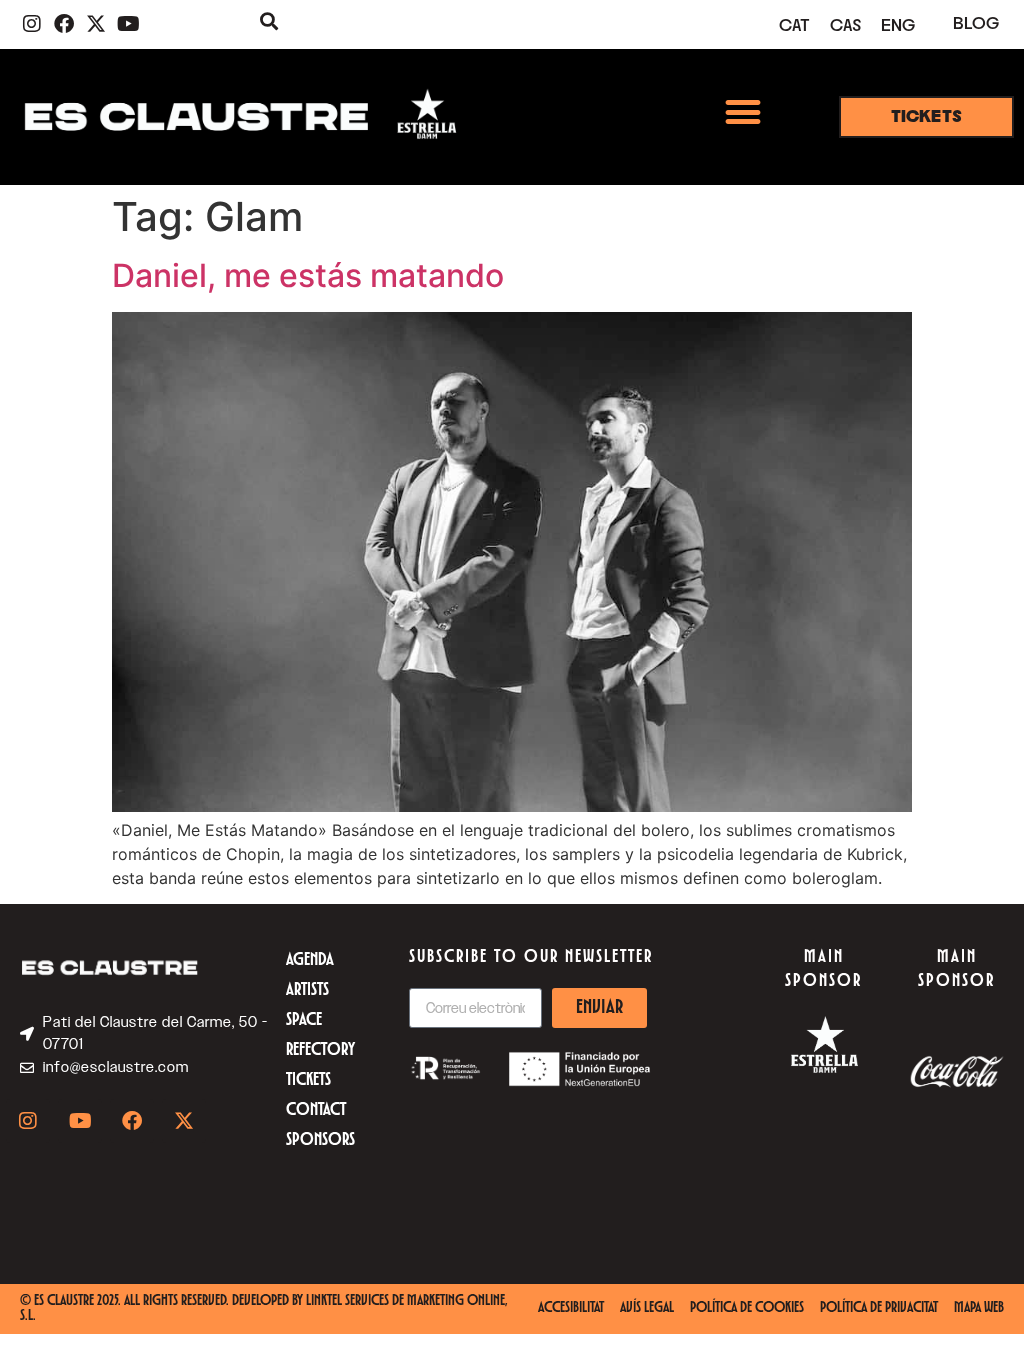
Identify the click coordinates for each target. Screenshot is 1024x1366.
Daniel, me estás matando (308, 275)
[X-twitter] (96, 24)
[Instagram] (32, 24)
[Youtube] (128, 24)
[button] (742, 111)
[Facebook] (64, 24)
